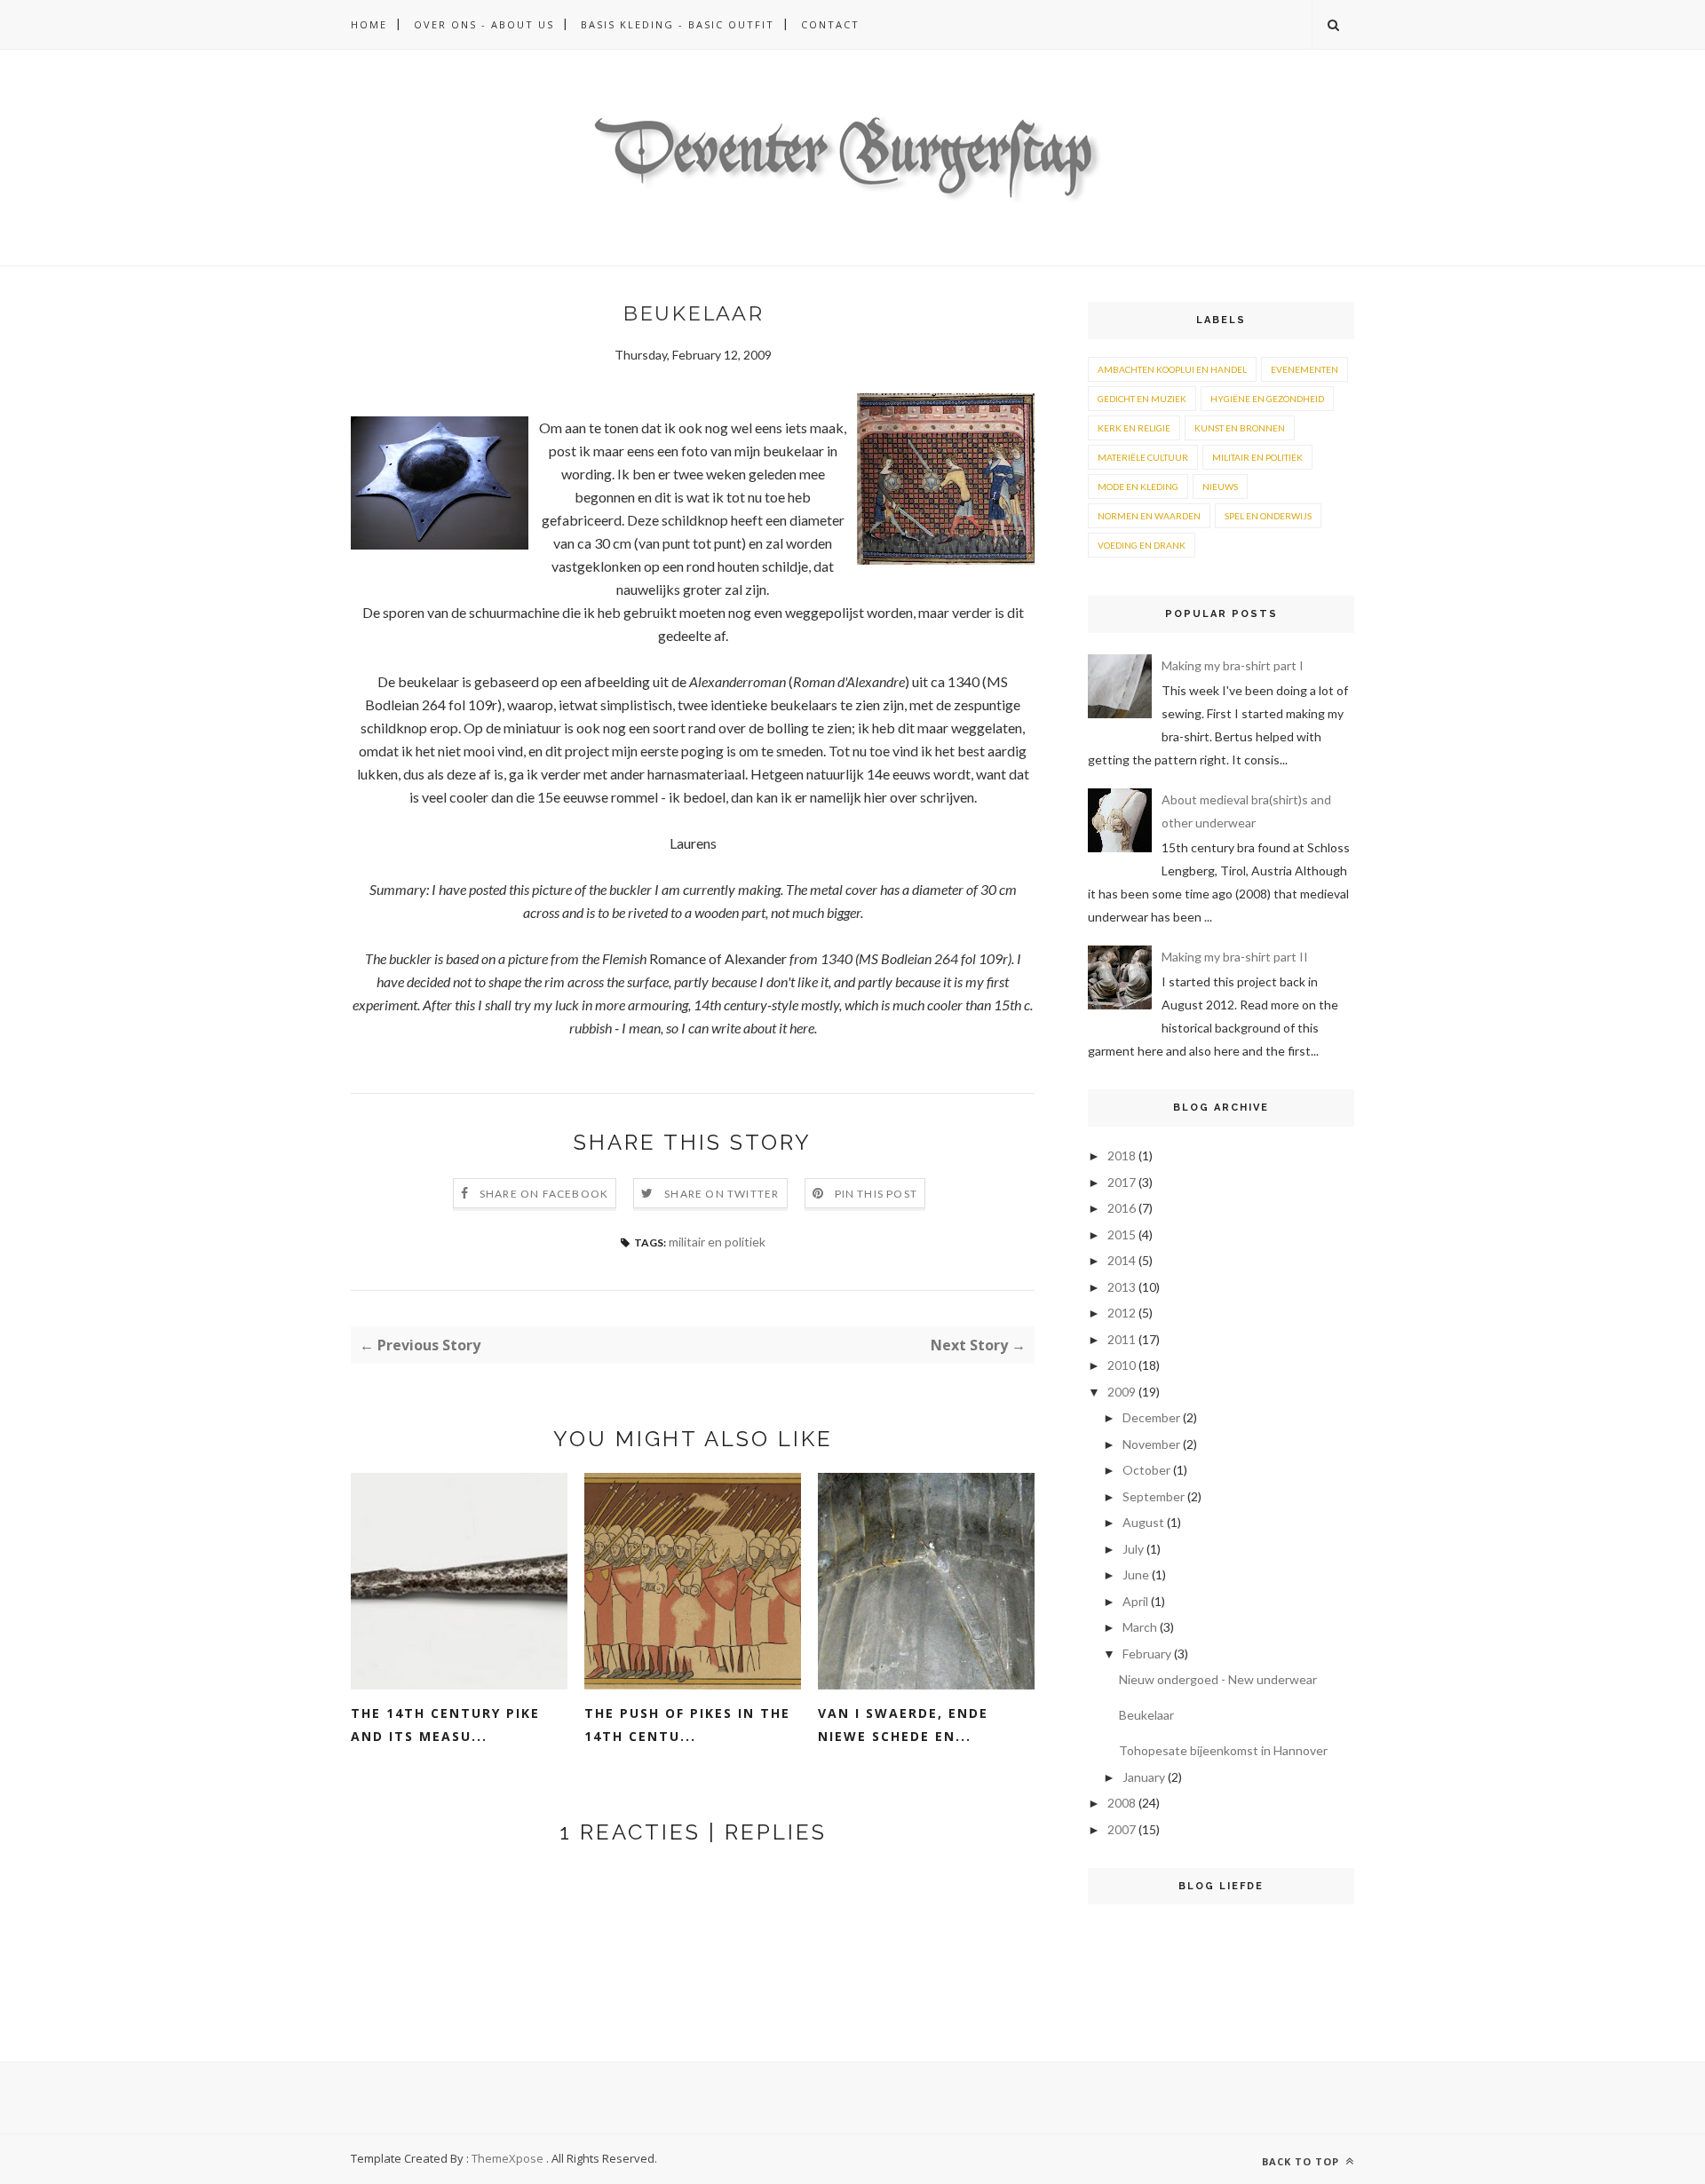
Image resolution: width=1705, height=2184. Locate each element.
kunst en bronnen (1240, 428)
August (1143, 1522)
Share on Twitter (722, 1194)
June (1136, 1575)
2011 (1122, 1339)
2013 (1122, 1287)
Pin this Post (876, 1194)
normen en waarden (1149, 516)
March (1140, 1627)
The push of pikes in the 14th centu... (687, 1725)
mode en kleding (1138, 487)
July (1133, 1549)
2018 (1122, 1155)
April (1135, 1601)
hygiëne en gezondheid (1267, 399)
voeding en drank (1142, 545)
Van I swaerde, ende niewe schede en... (903, 1725)
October (1146, 1470)
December (1151, 1417)
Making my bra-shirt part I (1233, 665)
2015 (1122, 1234)
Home (369, 24)
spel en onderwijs (1268, 516)
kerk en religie (1134, 428)
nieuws (1220, 487)
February (1147, 1654)
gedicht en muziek (1142, 399)
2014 (1122, 1260)
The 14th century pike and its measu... (445, 1725)
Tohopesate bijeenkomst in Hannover (1223, 1750)
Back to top (1302, 2161)
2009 (1122, 1392)
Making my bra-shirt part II (1235, 957)
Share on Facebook (544, 1194)
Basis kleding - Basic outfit (678, 24)
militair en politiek (717, 1242)
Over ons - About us (484, 24)
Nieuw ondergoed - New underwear (1218, 1679)
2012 (1122, 1313)
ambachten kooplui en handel (1172, 369)
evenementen (1305, 369)
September (1154, 1496)
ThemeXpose (508, 2158)
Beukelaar (1146, 1715)
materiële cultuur (1143, 457)
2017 (1122, 1182)
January (1144, 1777)
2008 (1122, 1803)
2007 (1122, 1829)
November (1151, 1444)
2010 (1122, 1365)
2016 (1122, 1208)
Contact (830, 24)
